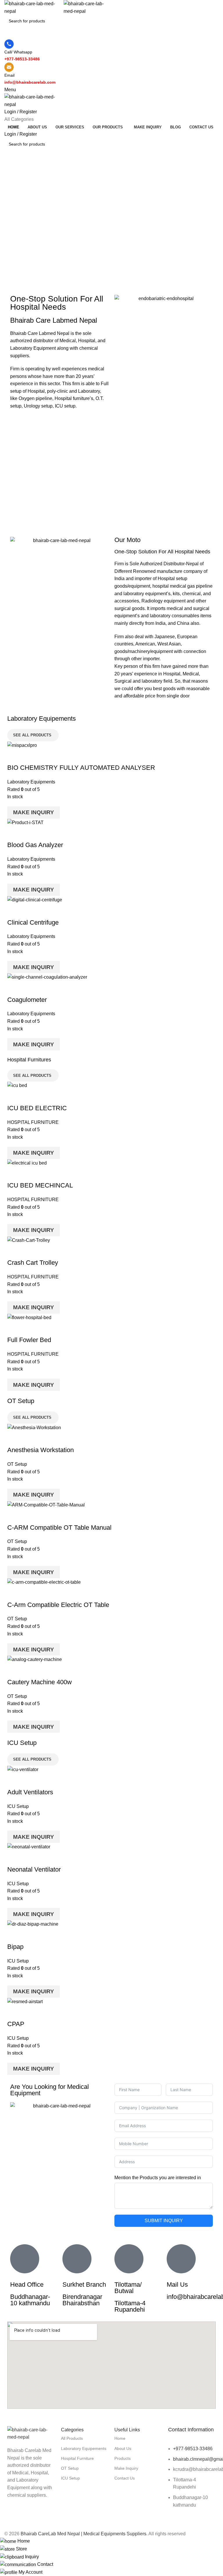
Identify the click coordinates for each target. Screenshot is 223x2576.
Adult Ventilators (30, 1792)
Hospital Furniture (77, 2458)
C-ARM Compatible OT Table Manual (59, 1528)
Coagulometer (27, 1000)
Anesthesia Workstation (41, 1450)
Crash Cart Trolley (33, 1263)
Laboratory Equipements (84, 2448)
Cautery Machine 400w (39, 1682)
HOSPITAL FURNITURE (33, 1122)
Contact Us (125, 2478)
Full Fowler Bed (29, 1340)
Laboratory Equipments (31, 782)
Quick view (30, 756)
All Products (72, 2438)
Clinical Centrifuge (33, 922)
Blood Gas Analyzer (35, 845)
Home (120, 2438)
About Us (123, 2448)
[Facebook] (15, 2518)
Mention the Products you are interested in (158, 2178)
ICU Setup (18, 1806)
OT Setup (17, 1464)
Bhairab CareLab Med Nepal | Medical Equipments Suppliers (83, 2534)
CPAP (16, 2024)
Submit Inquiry (164, 2221)
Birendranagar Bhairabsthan (82, 2300)
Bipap (15, 1947)
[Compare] (15, 756)
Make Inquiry (34, 812)
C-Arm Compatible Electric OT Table (58, 1605)
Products (123, 2458)
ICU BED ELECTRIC (37, 1108)
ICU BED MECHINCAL (40, 1185)
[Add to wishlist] (46, 756)
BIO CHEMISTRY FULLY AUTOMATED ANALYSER (81, 768)
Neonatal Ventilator (34, 1869)
